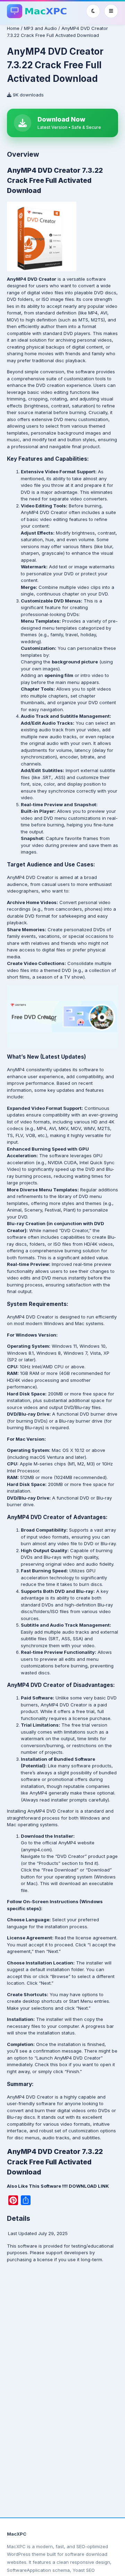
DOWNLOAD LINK (89, 2186)
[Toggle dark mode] (93, 11)
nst (90, 1963)
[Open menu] (111, 11)
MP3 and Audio (40, 28)
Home (13, 28)
